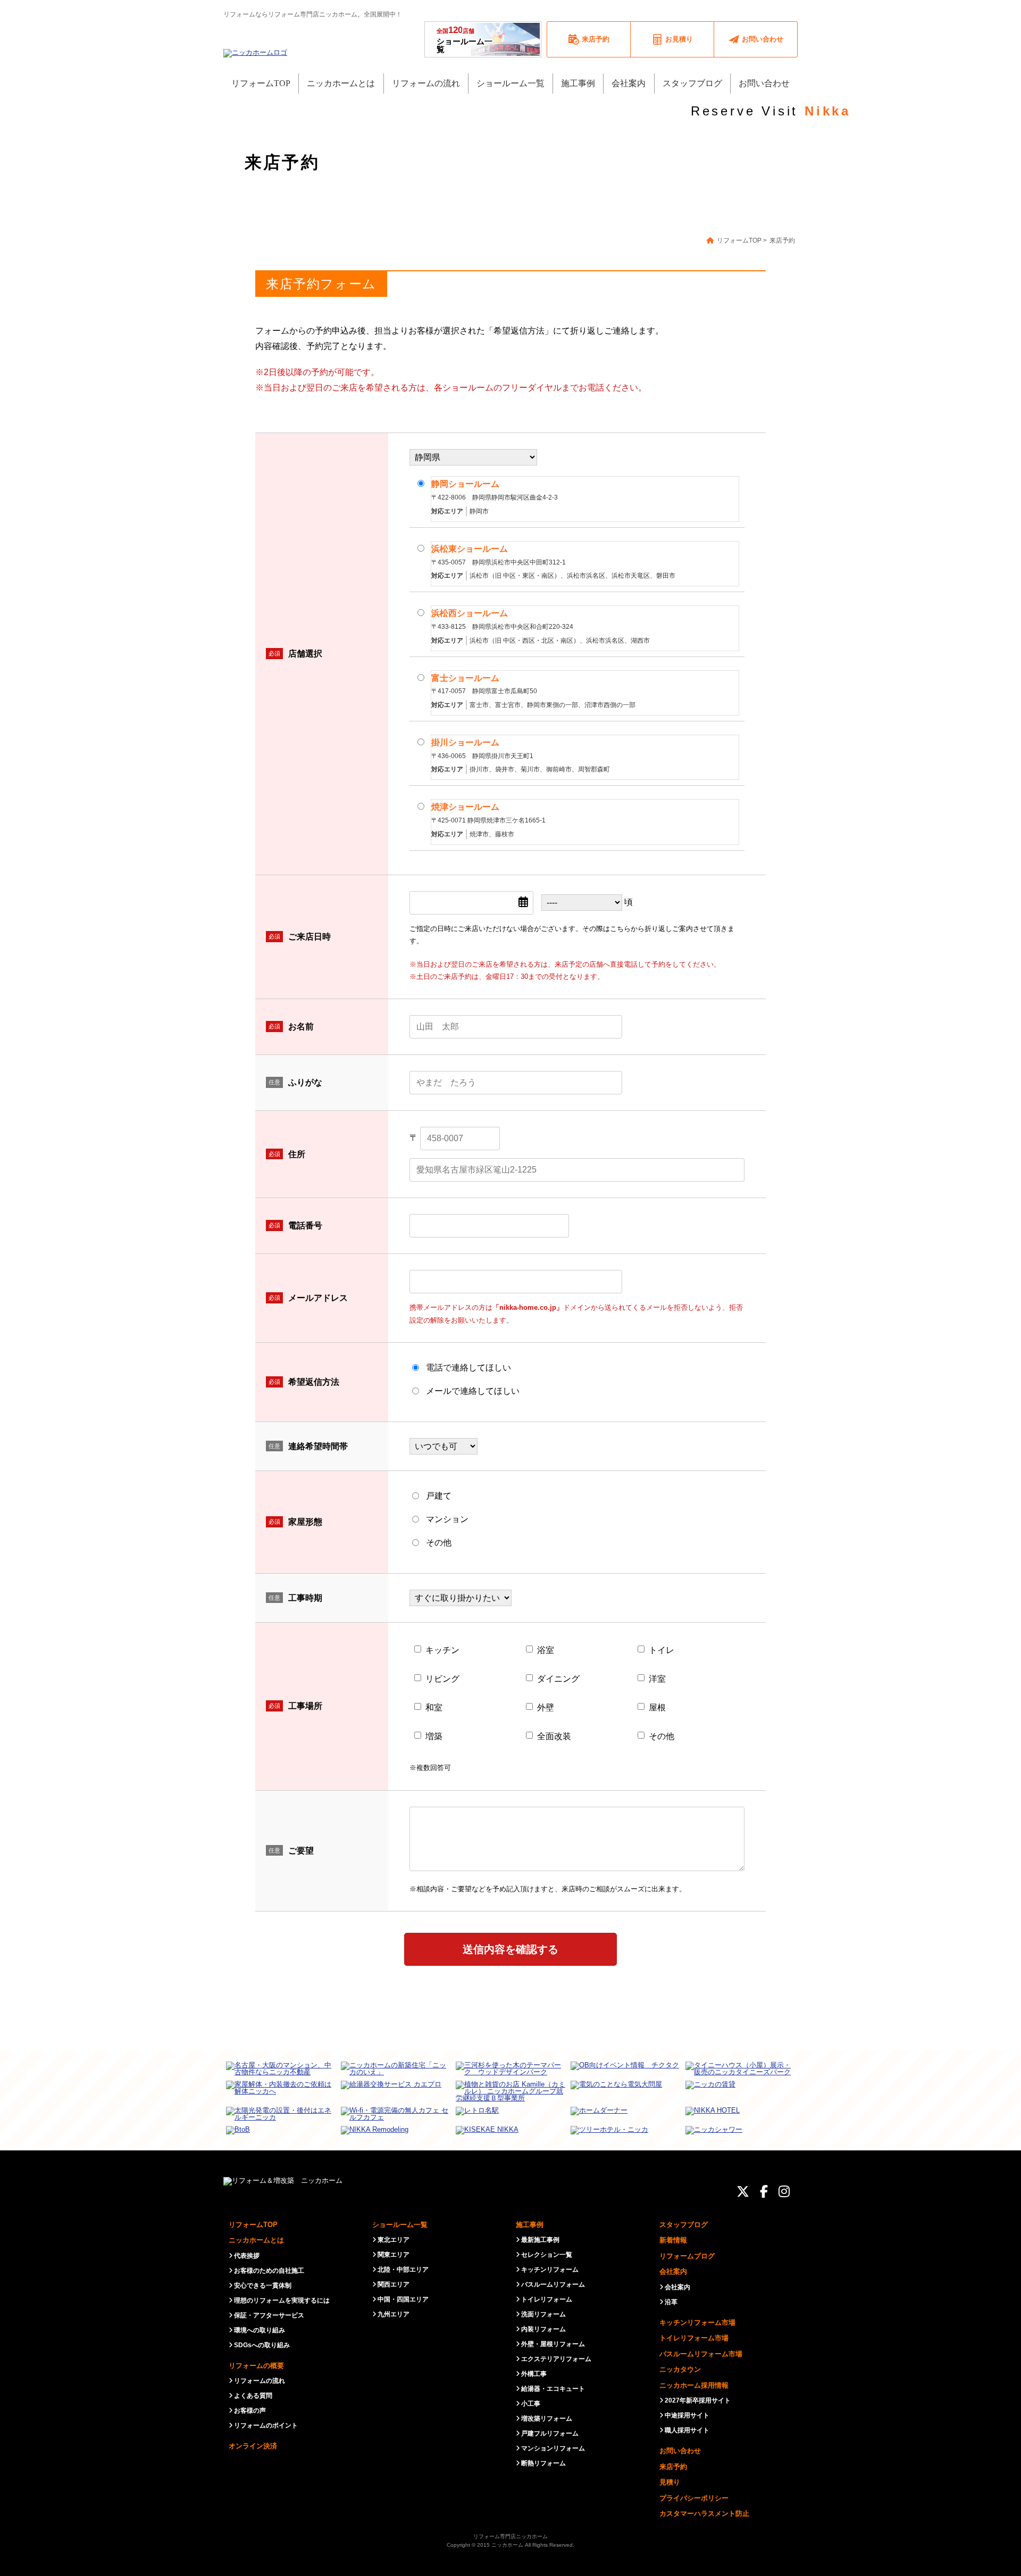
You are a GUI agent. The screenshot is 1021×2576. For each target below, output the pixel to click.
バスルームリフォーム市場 (701, 2354)
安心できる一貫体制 (263, 2286)
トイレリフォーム (547, 2299)
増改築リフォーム (547, 2419)
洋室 (657, 1679)
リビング (442, 1679)
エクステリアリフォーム (556, 2359)
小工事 (531, 2404)
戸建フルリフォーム (550, 2433)
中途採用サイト (687, 2415)
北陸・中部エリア (403, 2270)
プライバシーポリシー (694, 2498)
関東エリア (394, 2255)
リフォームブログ (687, 2256)
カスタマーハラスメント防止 (704, 2513)
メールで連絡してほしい (473, 1391)
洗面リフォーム (543, 2314)
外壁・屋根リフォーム (553, 2344)
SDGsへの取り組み (262, 2345)
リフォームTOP (253, 2225)
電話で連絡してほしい (468, 1368)
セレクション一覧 (547, 2255)
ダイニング (558, 1679)
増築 (434, 1736)
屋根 (657, 1707)
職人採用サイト (687, 2430)
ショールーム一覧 (465, 39)
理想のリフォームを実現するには (282, 2300)
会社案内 (673, 2271)
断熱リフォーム (543, 2463)
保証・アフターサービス (269, 2315)
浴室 (546, 1650)
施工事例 (530, 2225)
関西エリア (394, 2284)
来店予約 (673, 2467)
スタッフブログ (684, 2225)
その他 (439, 1543)
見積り (670, 2482)
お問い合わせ (680, 2451)
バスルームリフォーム (553, 2284)
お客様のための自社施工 (269, 2271)
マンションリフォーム (553, 2448)
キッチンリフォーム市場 (697, 2322)
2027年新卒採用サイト (698, 2400)
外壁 (546, 1707)
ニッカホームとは (256, 2240)
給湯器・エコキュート (553, 2389)
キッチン (442, 1650)
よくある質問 (253, 2396)
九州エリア (394, 2314)
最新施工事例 (540, 2240)
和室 (434, 1707)
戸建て (439, 1496)
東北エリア (394, 2240)
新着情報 (673, 2240)
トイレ (662, 1650)
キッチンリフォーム (550, 2270)
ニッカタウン (680, 2369)
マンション (447, 1519)
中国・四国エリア (403, 2299)
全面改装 (554, 1736)
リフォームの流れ (260, 2381)
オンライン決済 (253, 2446)
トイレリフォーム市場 (694, 2338)
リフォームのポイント (266, 2425)
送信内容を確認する (510, 1949)
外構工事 (534, 2374)
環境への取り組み (260, 2330)
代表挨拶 (247, 2256)
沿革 (671, 2302)
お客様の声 (250, 2411)
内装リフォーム (543, 2329)
